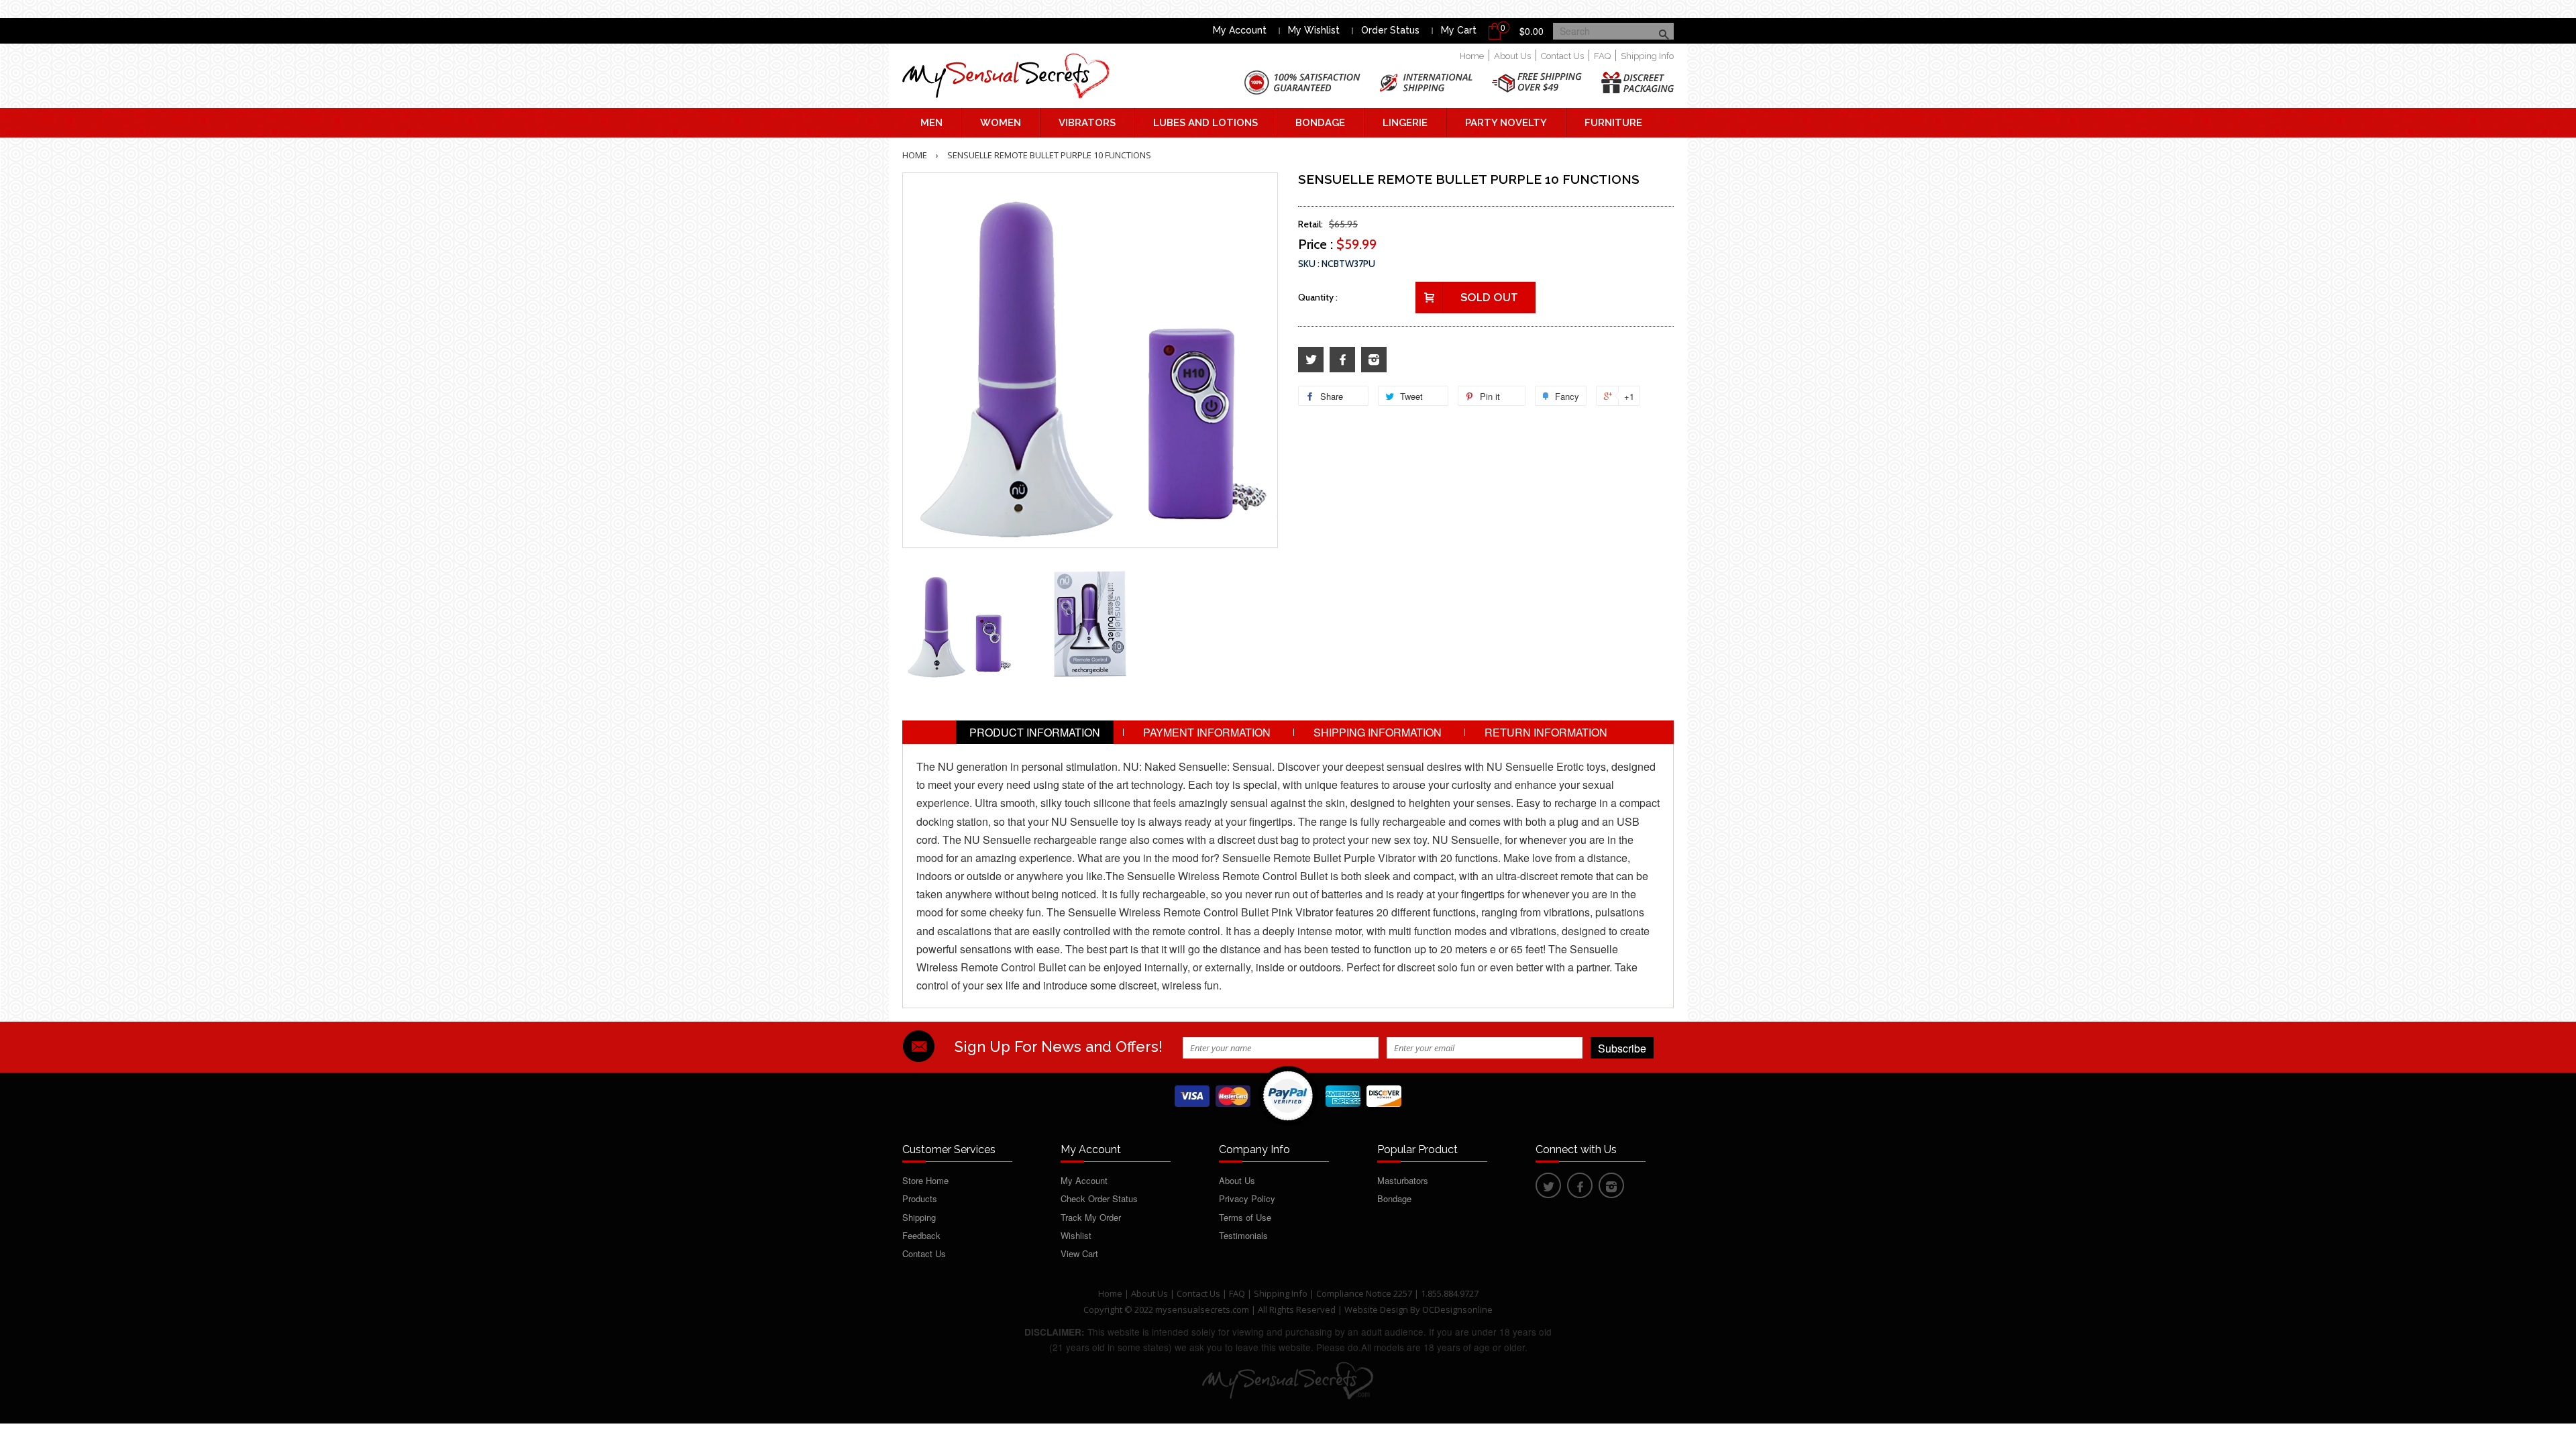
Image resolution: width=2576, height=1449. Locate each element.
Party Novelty (1506, 123)
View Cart (1079, 1253)
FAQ (1602, 56)
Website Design (1376, 1309)
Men (931, 123)
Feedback (921, 1235)
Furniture (1613, 123)
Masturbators (1403, 1180)
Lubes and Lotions (1205, 123)
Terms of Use (1245, 1217)
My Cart (1459, 30)
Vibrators (1087, 123)
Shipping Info (1647, 56)
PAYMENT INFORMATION (1207, 732)
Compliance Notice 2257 (1365, 1293)
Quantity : (1318, 297)
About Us (1512, 56)
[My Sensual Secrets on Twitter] (1311, 360)
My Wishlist (1314, 30)
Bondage (1320, 123)
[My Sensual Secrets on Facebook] (1342, 360)
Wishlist (1076, 1235)
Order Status (1390, 30)
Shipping (919, 1217)
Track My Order (1091, 1217)
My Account (1240, 30)
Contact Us (1562, 56)
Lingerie (1405, 123)
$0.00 (1532, 31)
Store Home (925, 1180)
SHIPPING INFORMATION (1378, 732)
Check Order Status (1099, 1198)
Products (920, 1198)
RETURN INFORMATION (1546, 732)
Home (1472, 56)
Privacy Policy (1247, 1198)
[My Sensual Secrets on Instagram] (1374, 360)
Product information (1035, 732)
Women (1001, 123)
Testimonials (1243, 1235)
